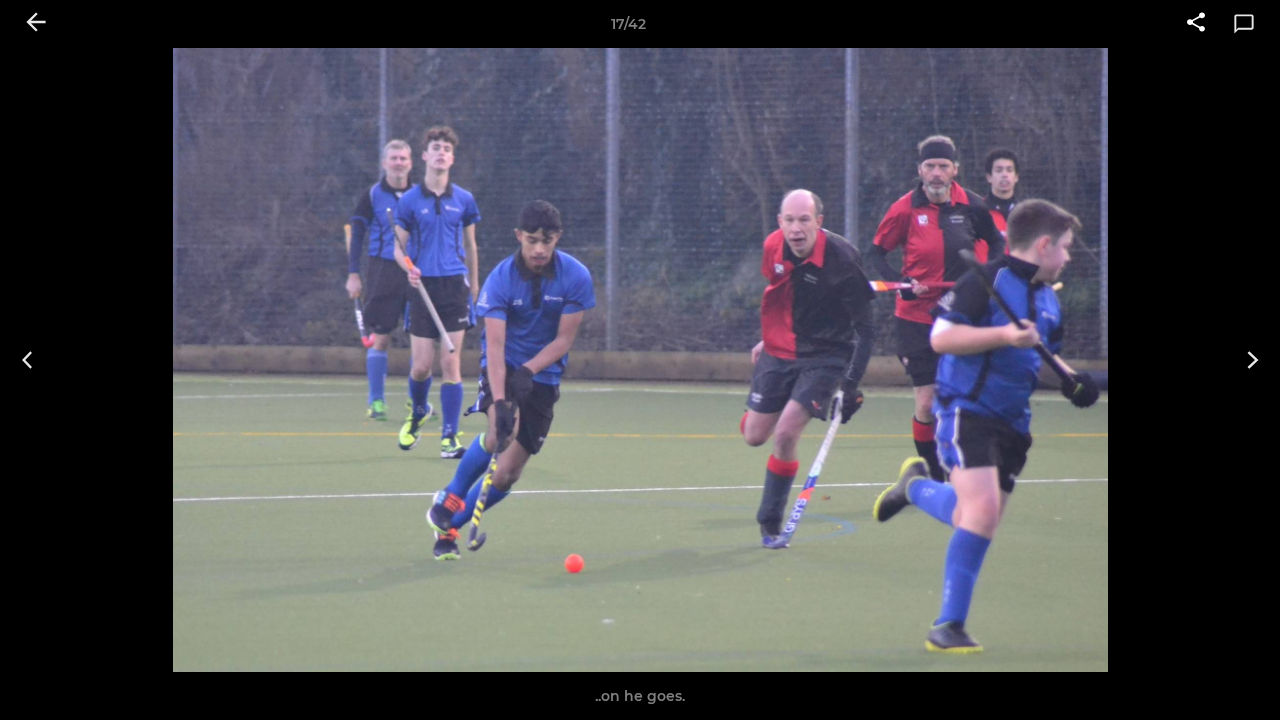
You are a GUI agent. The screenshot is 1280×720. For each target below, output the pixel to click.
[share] (1196, 24)
